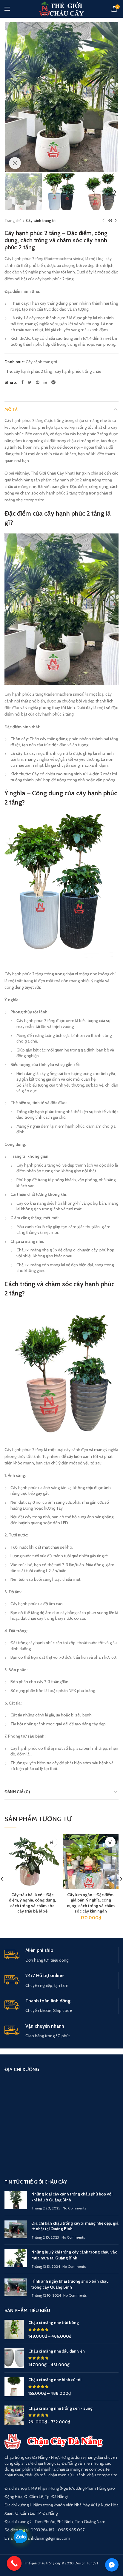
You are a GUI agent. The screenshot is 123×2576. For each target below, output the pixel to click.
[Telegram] (53, 382)
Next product (116, 220)
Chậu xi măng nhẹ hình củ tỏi (55, 2380)
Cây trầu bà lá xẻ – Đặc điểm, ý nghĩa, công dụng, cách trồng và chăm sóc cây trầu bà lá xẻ (32, 1903)
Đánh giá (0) (17, 1792)
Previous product (104, 220)
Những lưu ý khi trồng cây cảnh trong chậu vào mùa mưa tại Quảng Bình (74, 2255)
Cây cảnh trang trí (41, 220)
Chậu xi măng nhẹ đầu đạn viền (57, 2351)
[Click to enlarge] (15, 163)
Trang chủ (13, 220)
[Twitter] (30, 382)
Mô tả (11, 409)
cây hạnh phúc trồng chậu (78, 371)
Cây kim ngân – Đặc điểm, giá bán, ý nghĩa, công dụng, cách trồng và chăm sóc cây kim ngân (91, 1903)
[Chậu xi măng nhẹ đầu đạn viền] (14, 2358)
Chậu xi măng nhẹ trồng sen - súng (60, 2408)
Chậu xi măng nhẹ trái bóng (54, 2323)
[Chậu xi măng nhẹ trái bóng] (14, 2329)
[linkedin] (45, 382)
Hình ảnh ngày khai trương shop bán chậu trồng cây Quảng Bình (70, 2284)
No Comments (74, 2208)
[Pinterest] (38, 382)
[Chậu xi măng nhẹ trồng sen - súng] (14, 2415)
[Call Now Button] (14, 2564)
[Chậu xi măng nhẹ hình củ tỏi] (14, 2387)
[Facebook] (22, 382)
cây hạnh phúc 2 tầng (33, 371)
